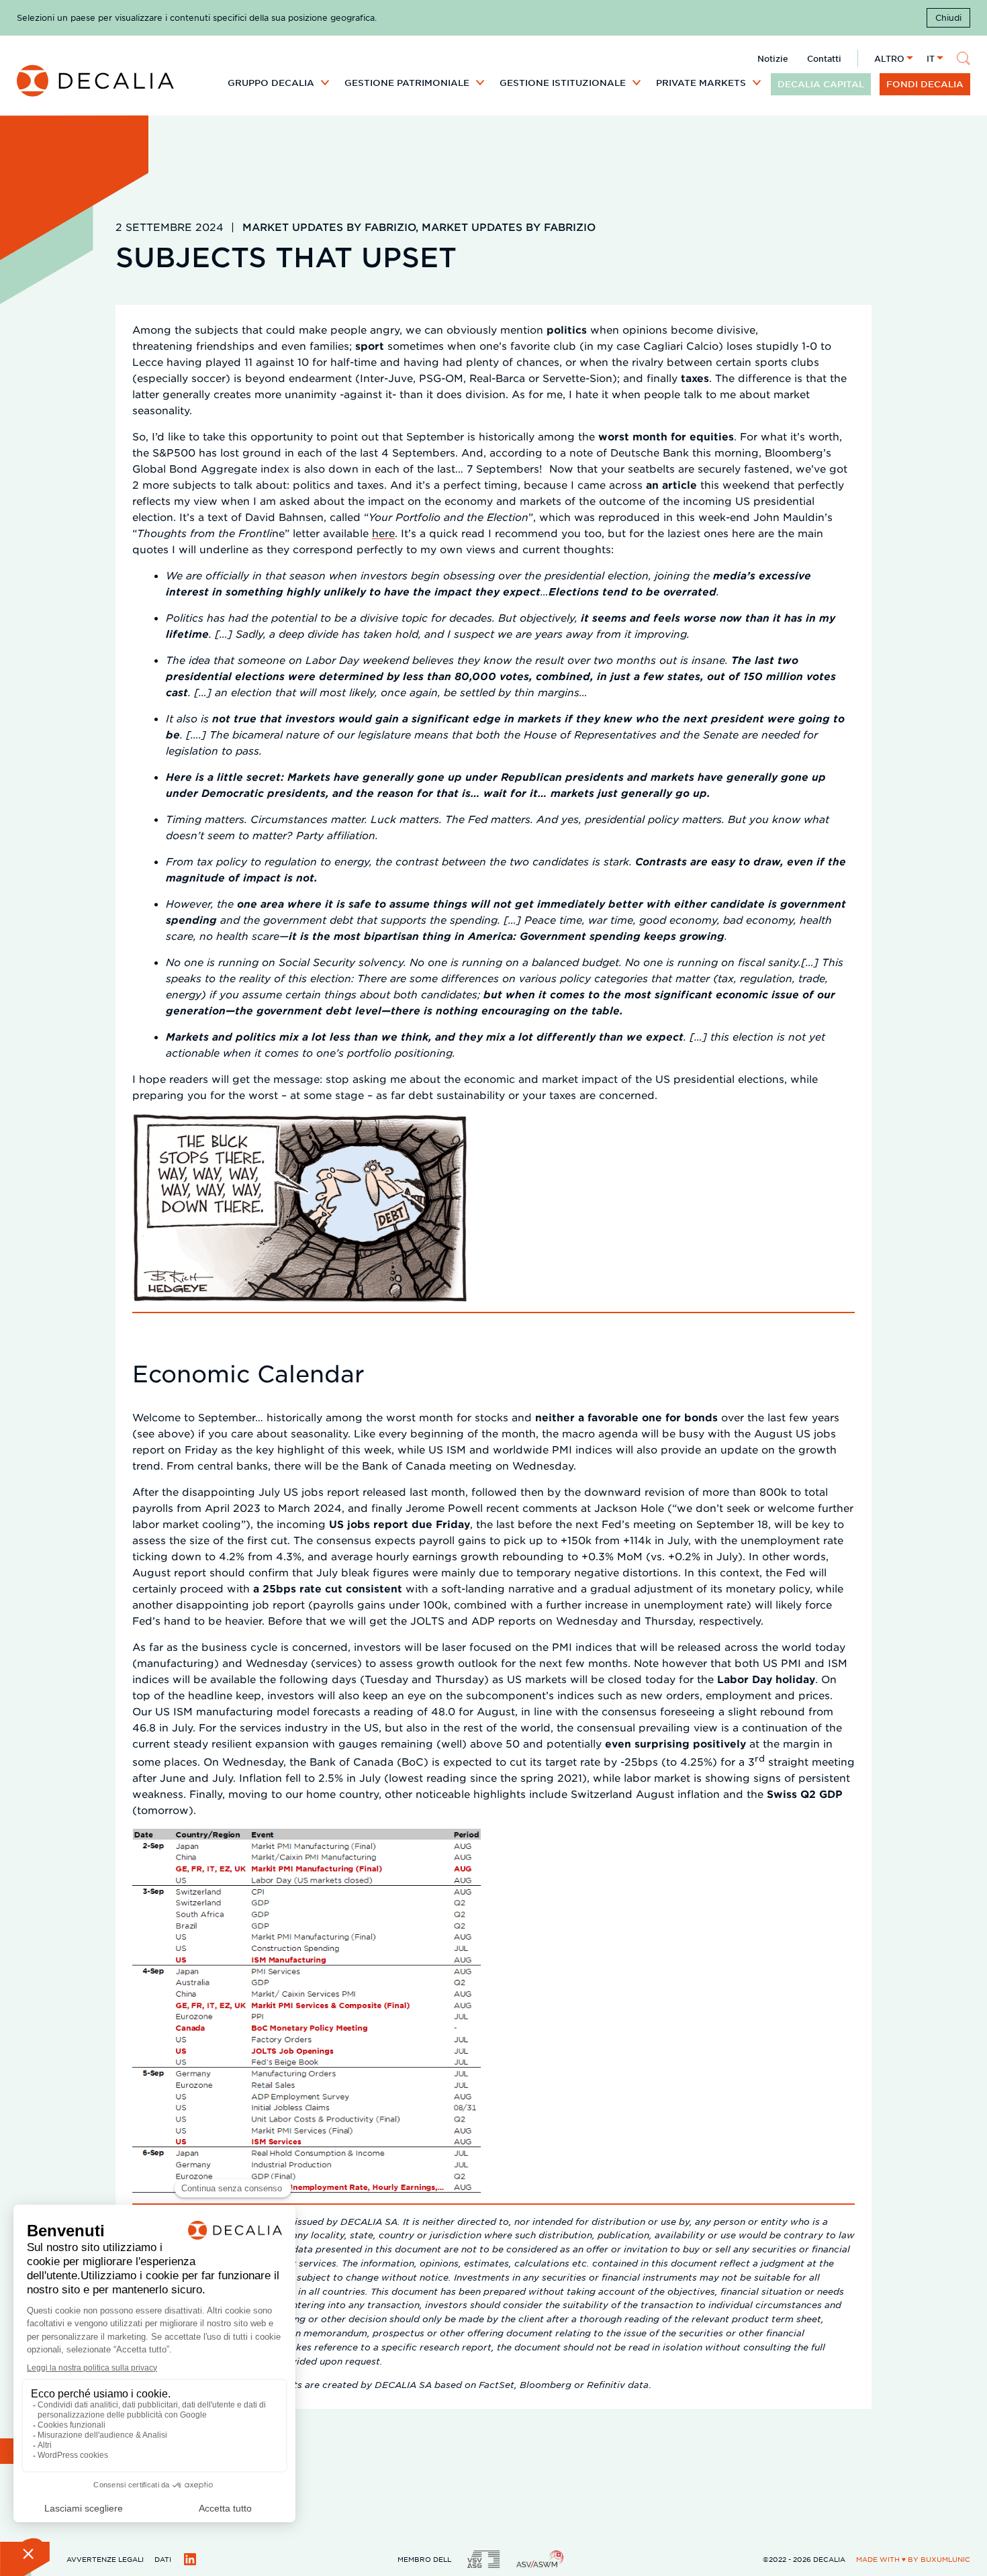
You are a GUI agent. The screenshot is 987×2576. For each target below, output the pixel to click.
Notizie (773, 58)
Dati (163, 2559)
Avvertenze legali (105, 2559)
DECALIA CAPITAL (821, 84)
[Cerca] (963, 58)
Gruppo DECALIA (271, 83)
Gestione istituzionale (563, 83)
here (383, 533)
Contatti (824, 58)
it (931, 58)
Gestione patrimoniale (407, 83)
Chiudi (948, 17)
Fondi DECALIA (925, 84)
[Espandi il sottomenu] (325, 82)
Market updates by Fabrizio (329, 227)
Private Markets (701, 83)
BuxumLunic (945, 2559)
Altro (889, 58)
